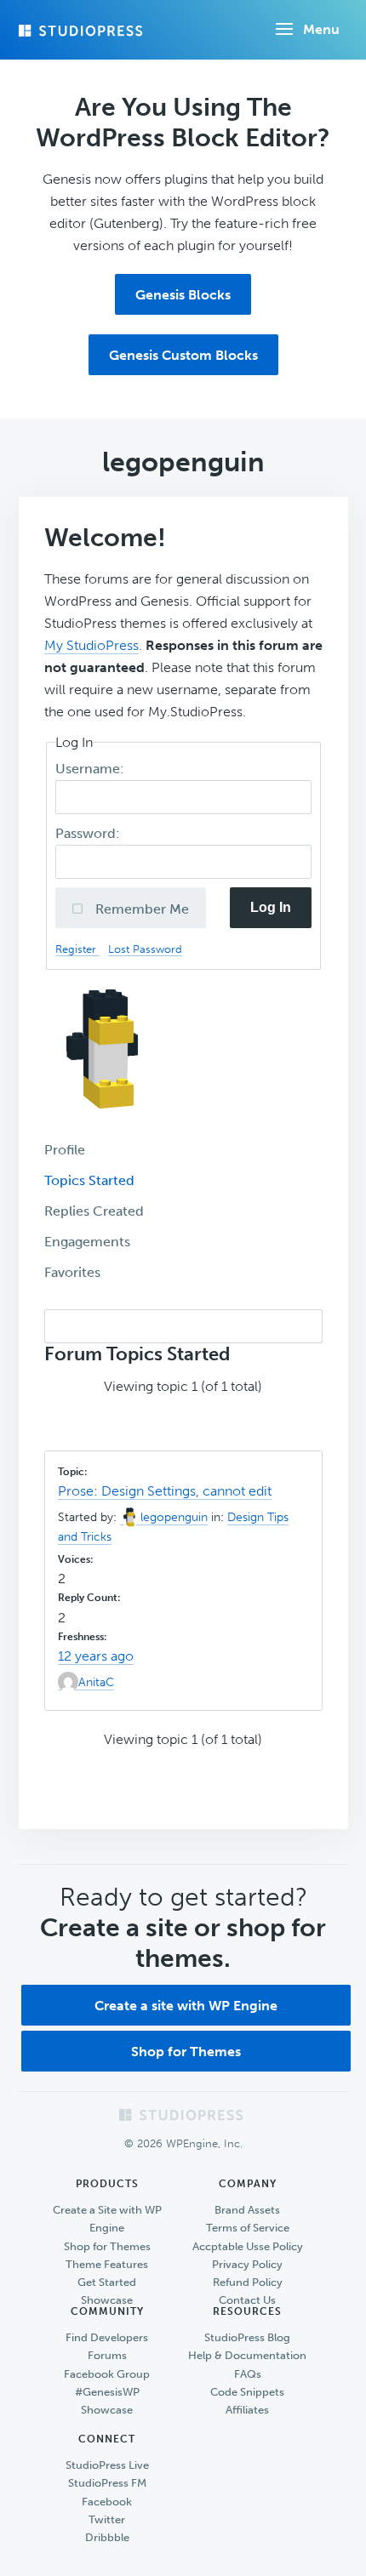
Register (77, 949)
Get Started (107, 2282)
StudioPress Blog (247, 2337)
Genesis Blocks (183, 295)
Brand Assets (247, 2210)
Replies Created (94, 1211)
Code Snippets (247, 2392)
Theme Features (107, 2264)
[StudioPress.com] (83, 31)
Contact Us (247, 2300)
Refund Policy (248, 2282)
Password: (89, 833)
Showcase (107, 2300)
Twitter (107, 2519)
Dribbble (107, 2537)
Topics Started (89, 1180)
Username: (91, 769)
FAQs (248, 2374)
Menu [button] (321, 29)
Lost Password (145, 949)
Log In (271, 907)
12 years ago (96, 1656)
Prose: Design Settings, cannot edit (165, 1491)
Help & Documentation (247, 2355)
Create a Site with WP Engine (107, 2219)
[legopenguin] (108, 1123)
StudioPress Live (107, 2465)
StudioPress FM (107, 2483)
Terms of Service (248, 2228)
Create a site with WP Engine (186, 2006)
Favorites (72, 1272)
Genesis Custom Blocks (183, 355)
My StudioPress (91, 645)
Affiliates (247, 2410)
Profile (65, 1150)
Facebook (107, 2502)
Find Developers (107, 2337)
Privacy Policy (247, 2264)
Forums (107, 2355)
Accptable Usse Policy (248, 2246)
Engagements (87, 1242)
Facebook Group (107, 2374)
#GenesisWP (107, 2392)
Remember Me (140, 909)
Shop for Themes (186, 2052)
